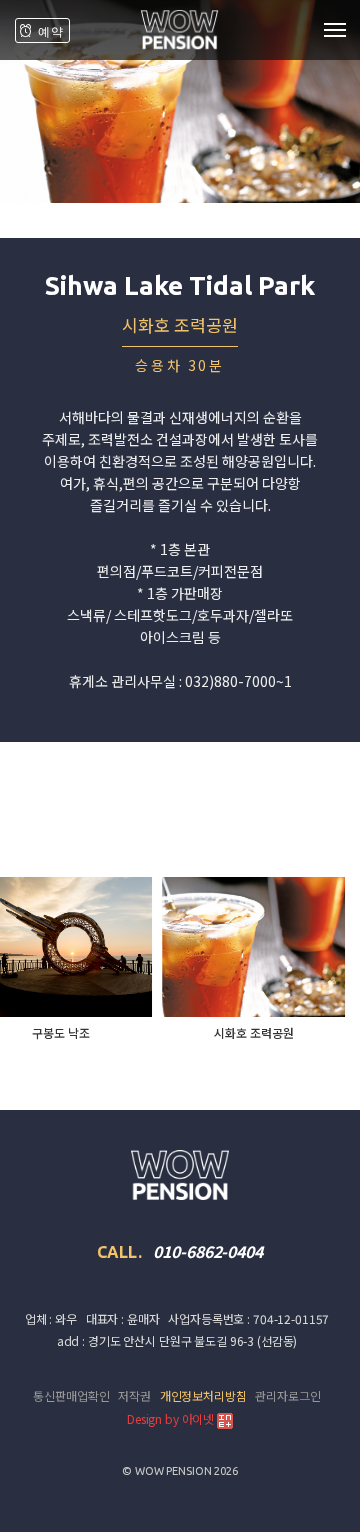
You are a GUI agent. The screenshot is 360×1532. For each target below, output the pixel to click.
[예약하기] (42, 30)
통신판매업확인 (71, 1395)
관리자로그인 (287, 1395)
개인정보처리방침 (203, 1395)
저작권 (134, 1395)
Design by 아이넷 (172, 1418)
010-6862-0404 (207, 1251)
